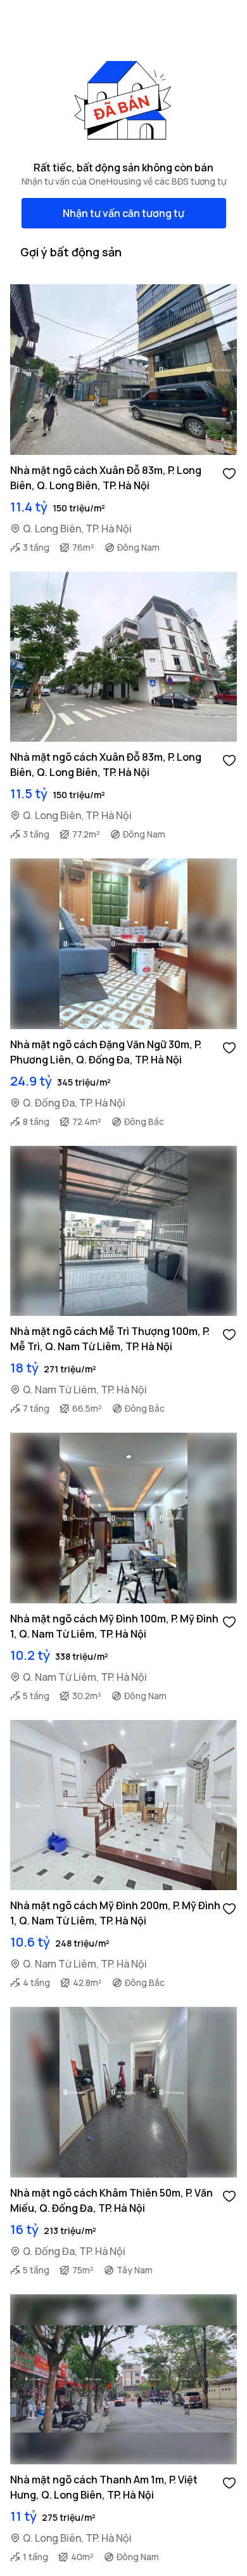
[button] (229, 473)
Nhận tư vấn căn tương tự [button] (123, 213)
